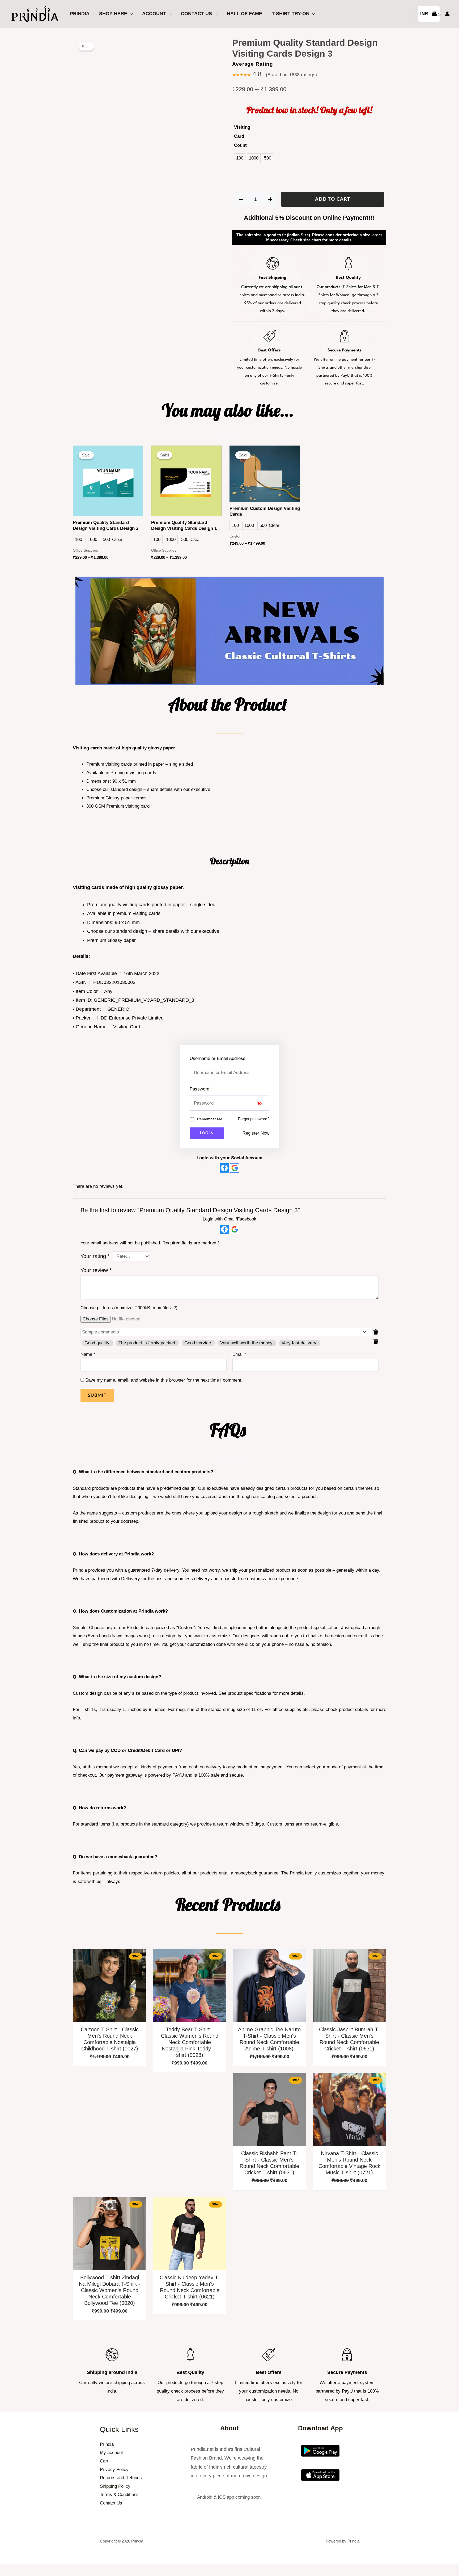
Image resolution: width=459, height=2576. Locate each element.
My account (111, 2453)
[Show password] (259, 1103)
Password (199, 1089)
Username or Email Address (218, 1058)
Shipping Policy (115, 2486)
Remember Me (210, 1119)
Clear (117, 540)
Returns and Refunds (121, 2478)
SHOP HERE (113, 14)
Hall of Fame (245, 14)
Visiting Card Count (242, 136)
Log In (207, 1133)
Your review (96, 1270)
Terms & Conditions (119, 2495)
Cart (104, 2461)
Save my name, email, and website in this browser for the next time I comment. (164, 1380)
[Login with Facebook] (224, 1168)
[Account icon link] (447, 14)
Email (240, 1354)
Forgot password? (254, 1119)
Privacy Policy (114, 2470)
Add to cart (333, 199)
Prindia (80, 14)
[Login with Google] (235, 1168)
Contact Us (196, 14)
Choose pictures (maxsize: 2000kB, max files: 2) (129, 1308)
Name (88, 1354)
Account (154, 14)
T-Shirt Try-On (291, 14)
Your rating (95, 1256)
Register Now (256, 1133)
